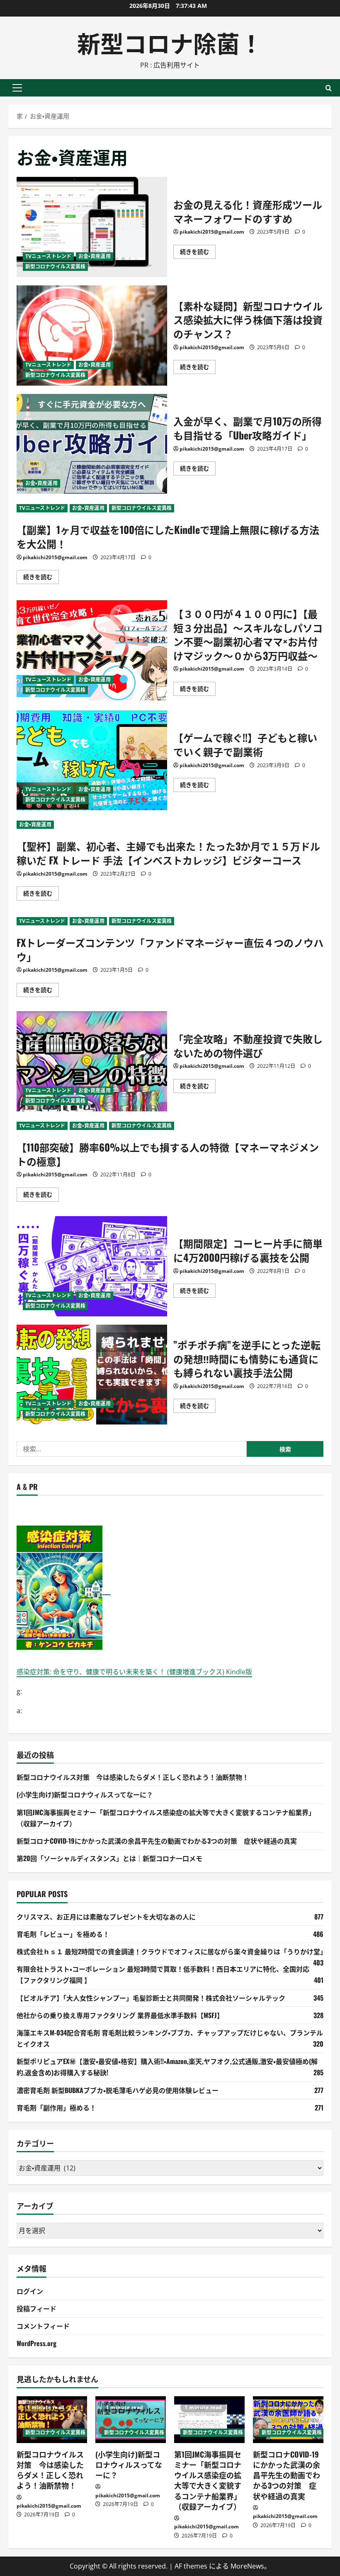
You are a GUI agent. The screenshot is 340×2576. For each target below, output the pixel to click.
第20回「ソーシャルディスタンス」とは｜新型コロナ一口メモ (109, 1858)
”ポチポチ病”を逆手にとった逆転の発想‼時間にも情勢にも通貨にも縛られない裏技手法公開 (92, 1375)
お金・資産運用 (95, 256)
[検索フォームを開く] (329, 88)
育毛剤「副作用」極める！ (56, 2108)
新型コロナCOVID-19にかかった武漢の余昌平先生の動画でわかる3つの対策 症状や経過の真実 (157, 1841)
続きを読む (198, 253)
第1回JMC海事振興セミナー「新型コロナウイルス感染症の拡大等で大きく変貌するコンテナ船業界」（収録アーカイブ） (208, 2480)
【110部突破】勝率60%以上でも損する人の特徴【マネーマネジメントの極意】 (168, 1154)
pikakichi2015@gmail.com (212, 232)
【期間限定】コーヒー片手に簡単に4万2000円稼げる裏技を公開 (92, 1266)
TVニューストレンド (48, 256)
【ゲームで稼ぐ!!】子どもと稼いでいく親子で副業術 (92, 760)
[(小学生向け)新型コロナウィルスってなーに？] (131, 2420)
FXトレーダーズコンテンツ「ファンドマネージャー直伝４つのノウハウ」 (170, 949)
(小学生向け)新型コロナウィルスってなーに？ (85, 1794)
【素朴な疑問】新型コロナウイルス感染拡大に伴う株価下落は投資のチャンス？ (92, 336)
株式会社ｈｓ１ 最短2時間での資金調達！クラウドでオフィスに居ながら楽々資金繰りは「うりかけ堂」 (172, 1951)
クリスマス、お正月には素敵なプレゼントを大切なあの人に (106, 1917)
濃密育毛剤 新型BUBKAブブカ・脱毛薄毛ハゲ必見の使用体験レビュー (118, 2090)
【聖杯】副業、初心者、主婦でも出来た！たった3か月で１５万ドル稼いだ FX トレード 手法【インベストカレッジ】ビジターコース (168, 853)
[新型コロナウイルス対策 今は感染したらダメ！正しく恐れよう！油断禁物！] (52, 2420)
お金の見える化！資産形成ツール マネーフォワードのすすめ (92, 227)
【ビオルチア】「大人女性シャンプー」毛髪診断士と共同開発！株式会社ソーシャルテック (151, 1998)
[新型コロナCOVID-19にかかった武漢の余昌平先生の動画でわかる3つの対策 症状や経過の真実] (288, 2420)
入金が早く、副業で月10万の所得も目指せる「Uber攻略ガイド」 (92, 444)
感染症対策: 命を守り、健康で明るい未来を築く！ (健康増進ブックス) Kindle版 (134, 1672)
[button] (17, 88)
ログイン (30, 2291)
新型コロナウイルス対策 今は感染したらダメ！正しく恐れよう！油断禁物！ (133, 1777)
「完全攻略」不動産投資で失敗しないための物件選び (92, 1062)
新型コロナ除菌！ (170, 42)
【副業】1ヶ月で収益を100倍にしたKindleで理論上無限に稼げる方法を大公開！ (168, 536)
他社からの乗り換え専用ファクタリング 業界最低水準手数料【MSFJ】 (120, 2015)
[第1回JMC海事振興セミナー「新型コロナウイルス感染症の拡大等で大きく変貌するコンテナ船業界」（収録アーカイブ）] (209, 2420)
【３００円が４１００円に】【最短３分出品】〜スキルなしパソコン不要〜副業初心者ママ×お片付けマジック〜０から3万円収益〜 (92, 650)
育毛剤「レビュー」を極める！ (63, 1934)
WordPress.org (36, 2343)
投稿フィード (36, 2308)
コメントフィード (43, 2326)
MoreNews (247, 2566)
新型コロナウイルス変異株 (55, 267)
